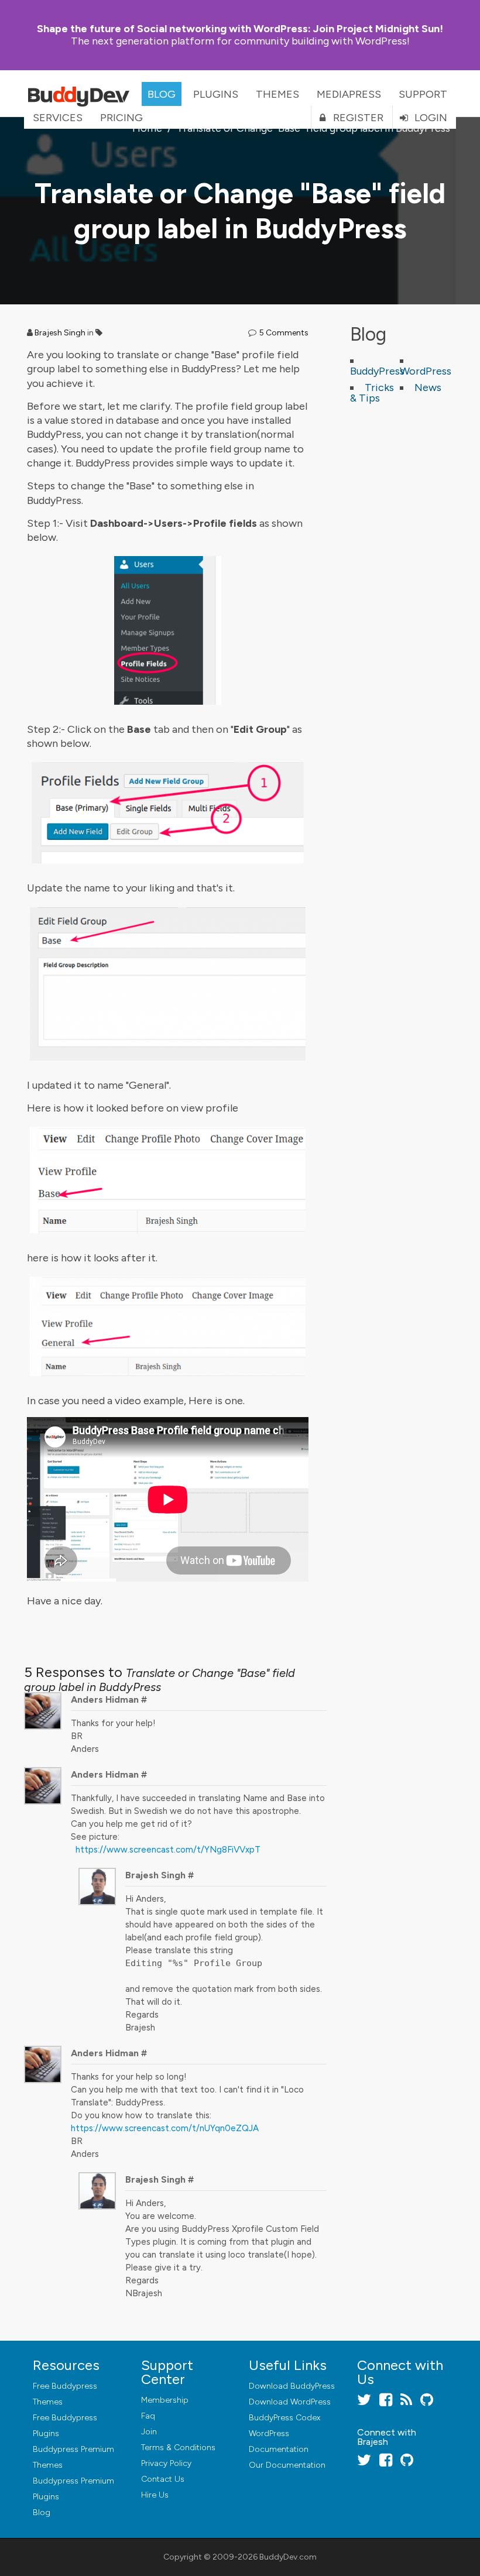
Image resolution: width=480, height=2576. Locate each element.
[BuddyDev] (81, 94)
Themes (277, 94)
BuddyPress (377, 371)
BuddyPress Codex (284, 2418)
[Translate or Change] (168, 630)
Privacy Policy (166, 2463)
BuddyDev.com (288, 2557)
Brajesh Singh (60, 333)
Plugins (216, 94)
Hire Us (155, 2495)
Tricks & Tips (372, 393)
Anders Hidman (105, 1699)
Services (58, 118)
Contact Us (163, 2479)
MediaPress (349, 94)
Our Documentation (287, 2465)
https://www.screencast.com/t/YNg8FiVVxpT (168, 1850)
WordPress (426, 371)
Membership (165, 2400)
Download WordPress (290, 2402)
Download (292, 2386)
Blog (162, 94)
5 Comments (284, 333)
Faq (148, 2416)
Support (423, 94)
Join (149, 2432)
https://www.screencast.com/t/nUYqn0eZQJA (165, 2128)
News (428, 387)
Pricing (121, 118)
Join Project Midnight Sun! (240, 29)
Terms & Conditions (178, 2448)
